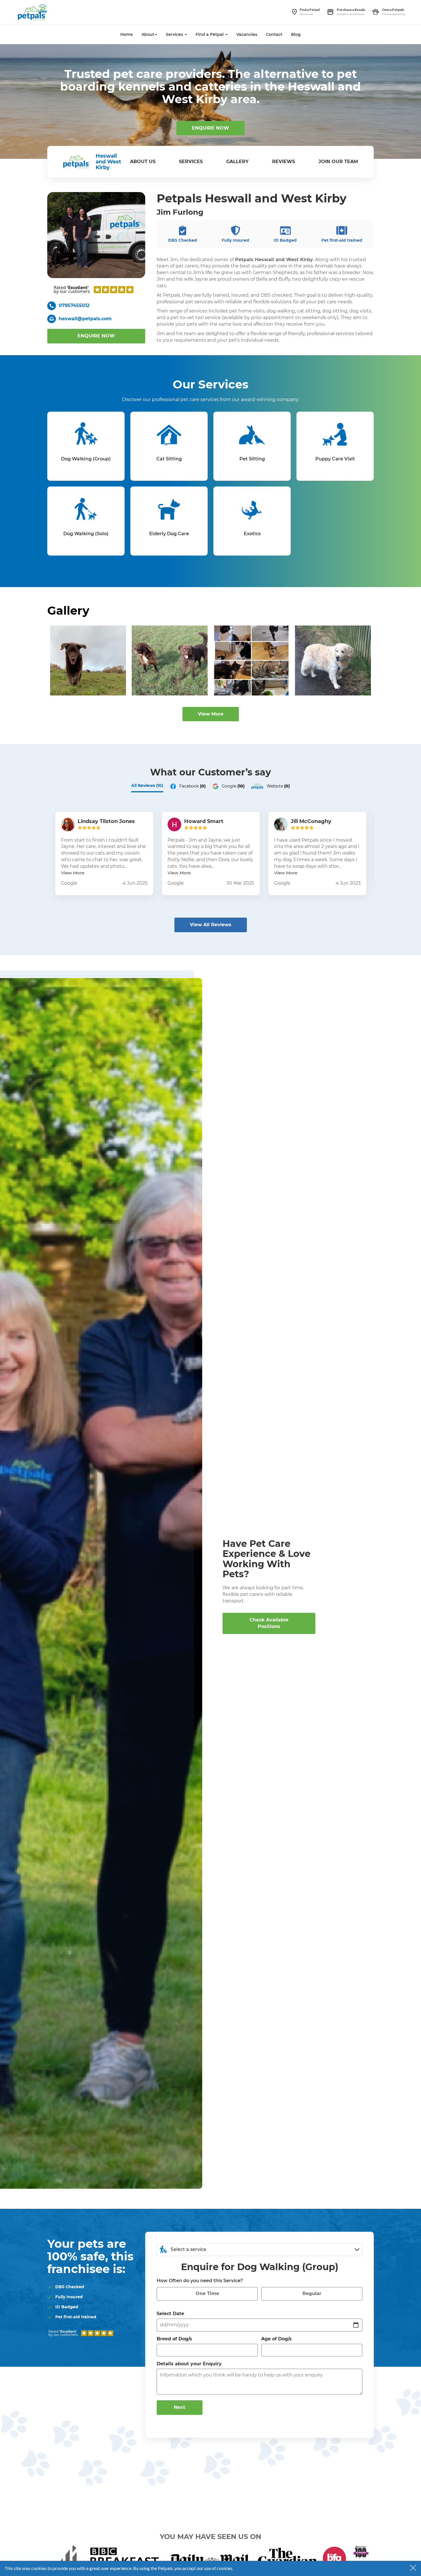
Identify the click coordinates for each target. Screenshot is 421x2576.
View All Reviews (211, 925)
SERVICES (191, 162)
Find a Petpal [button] (210, 34)
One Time (207, 2293)
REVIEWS (284, 162)
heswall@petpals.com (85, 319)
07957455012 (74, 305)
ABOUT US (143, 162)
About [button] (148, 34)
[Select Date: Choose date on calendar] (356, 2325)
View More (211, 714)
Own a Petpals (393, 10)
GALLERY (237, 162)
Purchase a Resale (351, 10)
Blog (296, 34)
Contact (274, 34)
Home (127, 34)
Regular (312, 2293)
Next (180, 2407)
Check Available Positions (269, 1623)
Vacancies (247, 34)
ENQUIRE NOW (210, 128)
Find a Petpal (310, 10)
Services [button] (175, 34)
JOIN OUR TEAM (338, 162)
